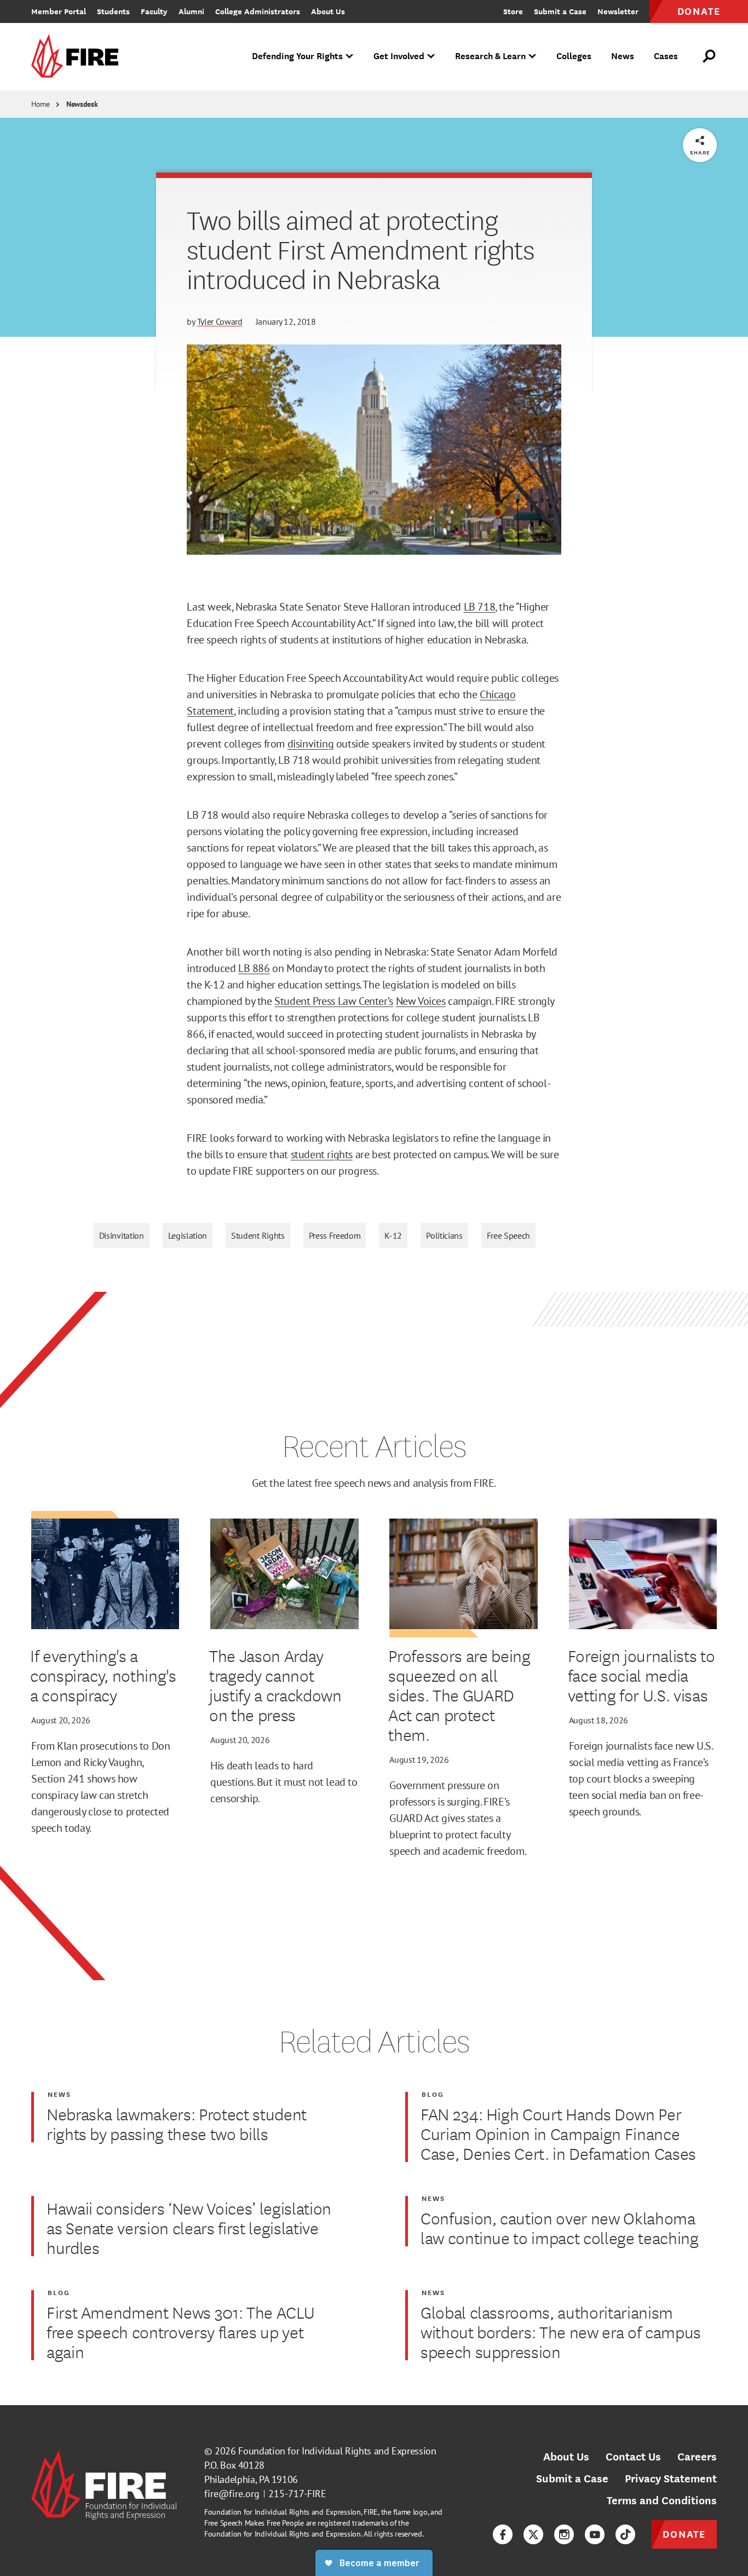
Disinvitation (122, 1235)
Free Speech (508, 1235)
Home (41, 104)
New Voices (421, 1001)
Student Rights (258, 1235)
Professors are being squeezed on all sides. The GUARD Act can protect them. (459, 1695)
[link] (78, 57)
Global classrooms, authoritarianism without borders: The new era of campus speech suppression (561, 2332)
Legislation (188, 1235)
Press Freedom (335, 1235)
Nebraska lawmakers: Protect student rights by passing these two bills (177, 2124)
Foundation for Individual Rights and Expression (337, 2451)
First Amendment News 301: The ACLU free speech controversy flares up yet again (180, 2332)
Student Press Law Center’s (334, 1001)
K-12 (393, 1235)
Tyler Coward (220, 321)
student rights (322, 1154)
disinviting (311, 744)
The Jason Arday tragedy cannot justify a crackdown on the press (275, 1685)
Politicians (444, 1235)
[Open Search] (710, 56)
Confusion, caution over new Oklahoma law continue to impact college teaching (560, 2228)
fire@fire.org (232, 2494)
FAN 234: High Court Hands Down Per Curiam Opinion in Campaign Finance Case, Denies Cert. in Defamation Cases (558, 2134)
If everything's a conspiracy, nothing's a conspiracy (103, 1675)
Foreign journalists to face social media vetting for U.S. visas (641, 1675)
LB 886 (254, 968)
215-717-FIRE (297, 2494)
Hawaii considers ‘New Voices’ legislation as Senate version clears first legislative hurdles (189, 2228)
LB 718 (480, 607)
